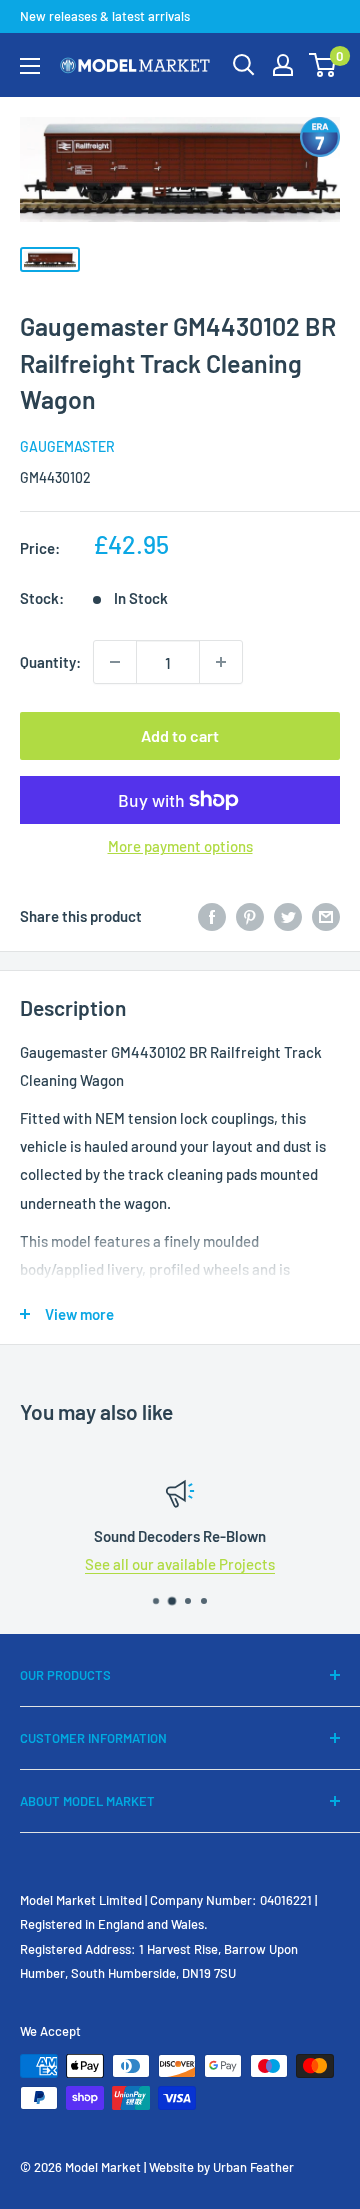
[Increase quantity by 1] (221, 662)
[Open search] (244, 65)
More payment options (180, 846)
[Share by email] (326, 916)
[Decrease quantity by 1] (115, 662)
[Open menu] (30, 66)
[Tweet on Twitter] (288, 916)
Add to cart (180, 735)
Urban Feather (253, 2167)
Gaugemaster (67, 446)
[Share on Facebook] (212, 916)
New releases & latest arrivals (105, 16)
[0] (323, 65)
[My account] (283, 65)
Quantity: (50, 662)
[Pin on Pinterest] (250, 916)
